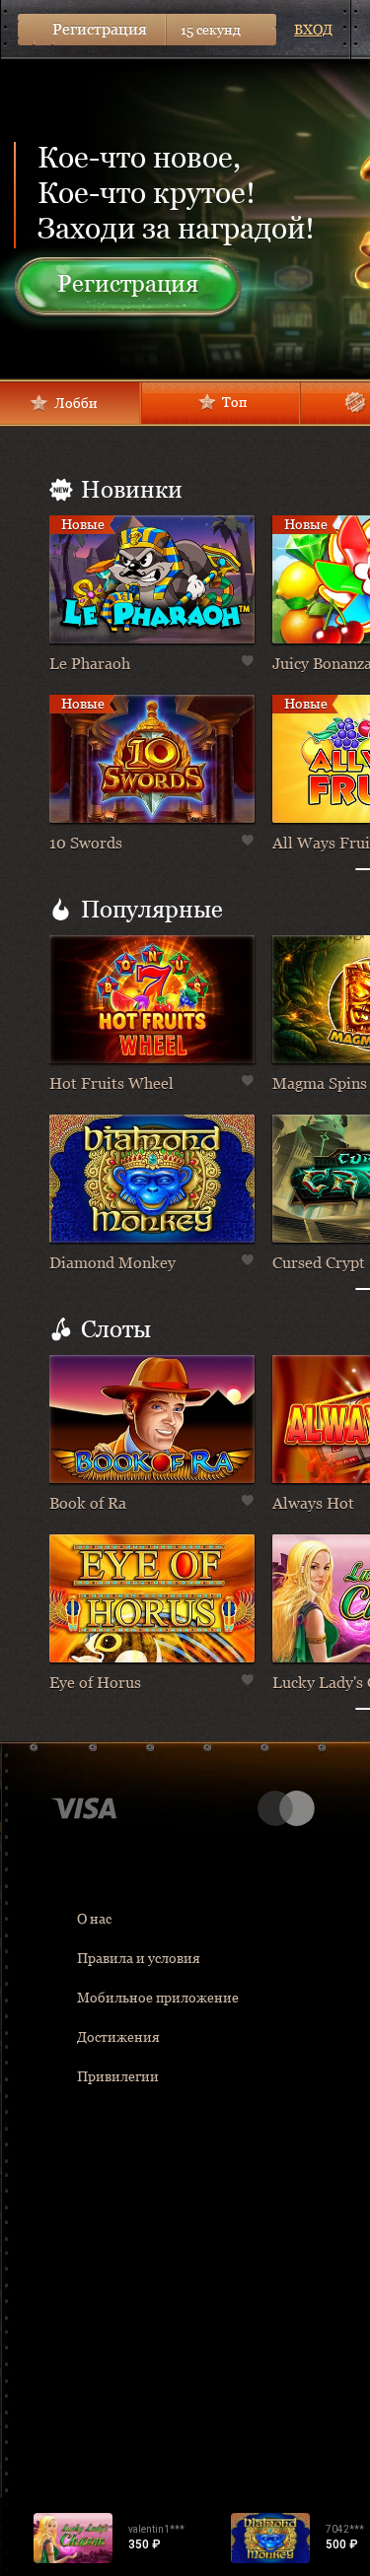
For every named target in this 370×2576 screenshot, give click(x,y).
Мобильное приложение (158, 1998)
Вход (313, 30)
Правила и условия (139, 1958)
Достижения (118, 2037)
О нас (94, 1919)
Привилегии (118, 2076)
